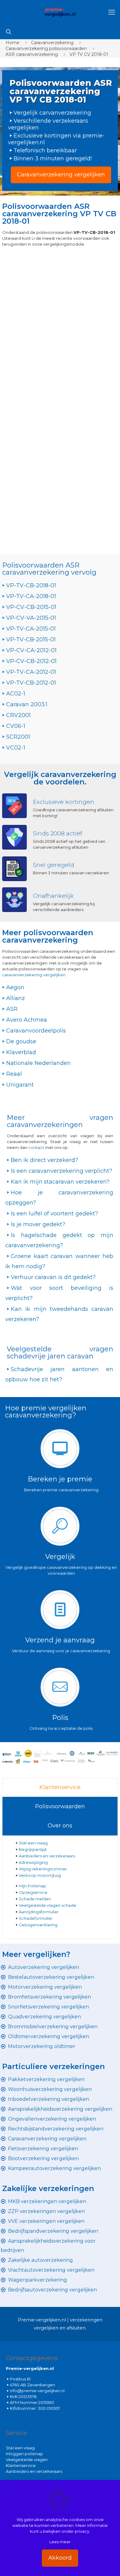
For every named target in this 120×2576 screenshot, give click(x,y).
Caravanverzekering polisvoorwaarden (46, 49)
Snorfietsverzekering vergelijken (48, 2007)
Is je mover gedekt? (38, 1224)
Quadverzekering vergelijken (44, 2017)
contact (37, 1147)
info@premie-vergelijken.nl (37, 2391)
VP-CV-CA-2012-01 (31, 650)
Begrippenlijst (33, 1849)
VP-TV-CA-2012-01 (31, 672)
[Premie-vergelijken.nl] (60, 12)
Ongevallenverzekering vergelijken (52, 2119)
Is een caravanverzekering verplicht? (62, 1171)
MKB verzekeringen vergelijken (47, 2201)
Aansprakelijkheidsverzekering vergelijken (60, 2109)
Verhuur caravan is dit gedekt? (53, 1277)
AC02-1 (16, 694)
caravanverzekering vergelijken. (34, 975)
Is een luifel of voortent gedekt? (54, 1214)
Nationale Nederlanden (38, 1063)
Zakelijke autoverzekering (40, 2260)
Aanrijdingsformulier (39, 1912)
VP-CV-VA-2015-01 (31, 618)
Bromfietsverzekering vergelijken (50, 1997)
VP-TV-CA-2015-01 (31, 629)
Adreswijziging (34, 1862)
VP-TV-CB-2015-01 (31, 640)
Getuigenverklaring (38, 1925)
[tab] (60, 1788)
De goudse (21, 1041)
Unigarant (20, 1085)
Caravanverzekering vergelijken (47, 2139)
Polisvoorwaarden (60, 1806)
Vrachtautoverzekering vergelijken (51, 2270)
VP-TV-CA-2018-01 (31, 596)
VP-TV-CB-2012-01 (31, 683)
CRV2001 (18, 715)
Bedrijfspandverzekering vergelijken (53, 2231)
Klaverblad (21, 1052)
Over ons (60, 1826)
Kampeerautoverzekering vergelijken (54, 2168)
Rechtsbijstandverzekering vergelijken (56, 2129)
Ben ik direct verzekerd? (44, 1160)
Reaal (14, 1074)
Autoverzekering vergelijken (44, 1967)
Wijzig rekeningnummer (43, 1869)
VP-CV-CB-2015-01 (31, 607)
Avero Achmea (27, 1020)
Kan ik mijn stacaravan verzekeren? (60, 1182)
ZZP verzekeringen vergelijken (46, 2211)
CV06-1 (16, 726)
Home (12, 43)
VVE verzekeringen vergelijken (46, 2221)
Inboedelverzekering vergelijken (49, 2099)
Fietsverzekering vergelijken (43, 2149)
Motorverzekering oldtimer (42, 2046)
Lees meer (60, 2542)
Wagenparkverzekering (38, 2280)
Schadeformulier (36, 1918)
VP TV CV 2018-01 (89, 54)
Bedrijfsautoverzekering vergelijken (52, 2290)
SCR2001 (18, 737)
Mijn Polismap (32, 1886)
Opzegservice (33, 1892)
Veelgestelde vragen (27, 2460)
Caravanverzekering (52, 43)
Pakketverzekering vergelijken (46, 2079)
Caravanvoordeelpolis (36, 1031)
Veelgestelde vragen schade (48, 1905)
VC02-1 (16, 748)
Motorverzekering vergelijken (45, 1987)
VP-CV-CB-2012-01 (31, 661)
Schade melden (35, 1899)
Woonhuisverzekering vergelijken (50, 2089)
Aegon (15, 987)
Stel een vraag (33, 1843)
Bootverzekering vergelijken (43, 2158)
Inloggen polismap (24, 2454)
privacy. (82, 2531)
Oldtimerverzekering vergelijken (49, 2036)
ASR (12, 1009)
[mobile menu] (112, 12)
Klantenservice (60, 1787)
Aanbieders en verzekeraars (47, 1856)
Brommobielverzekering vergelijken (53, 2027)
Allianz (16, 998)
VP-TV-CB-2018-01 (31, 585)
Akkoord (60, 2558)
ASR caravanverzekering (32, 54)
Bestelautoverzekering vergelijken (51, 1977)
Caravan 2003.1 (27, 704)
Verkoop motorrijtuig (40, 1875)
